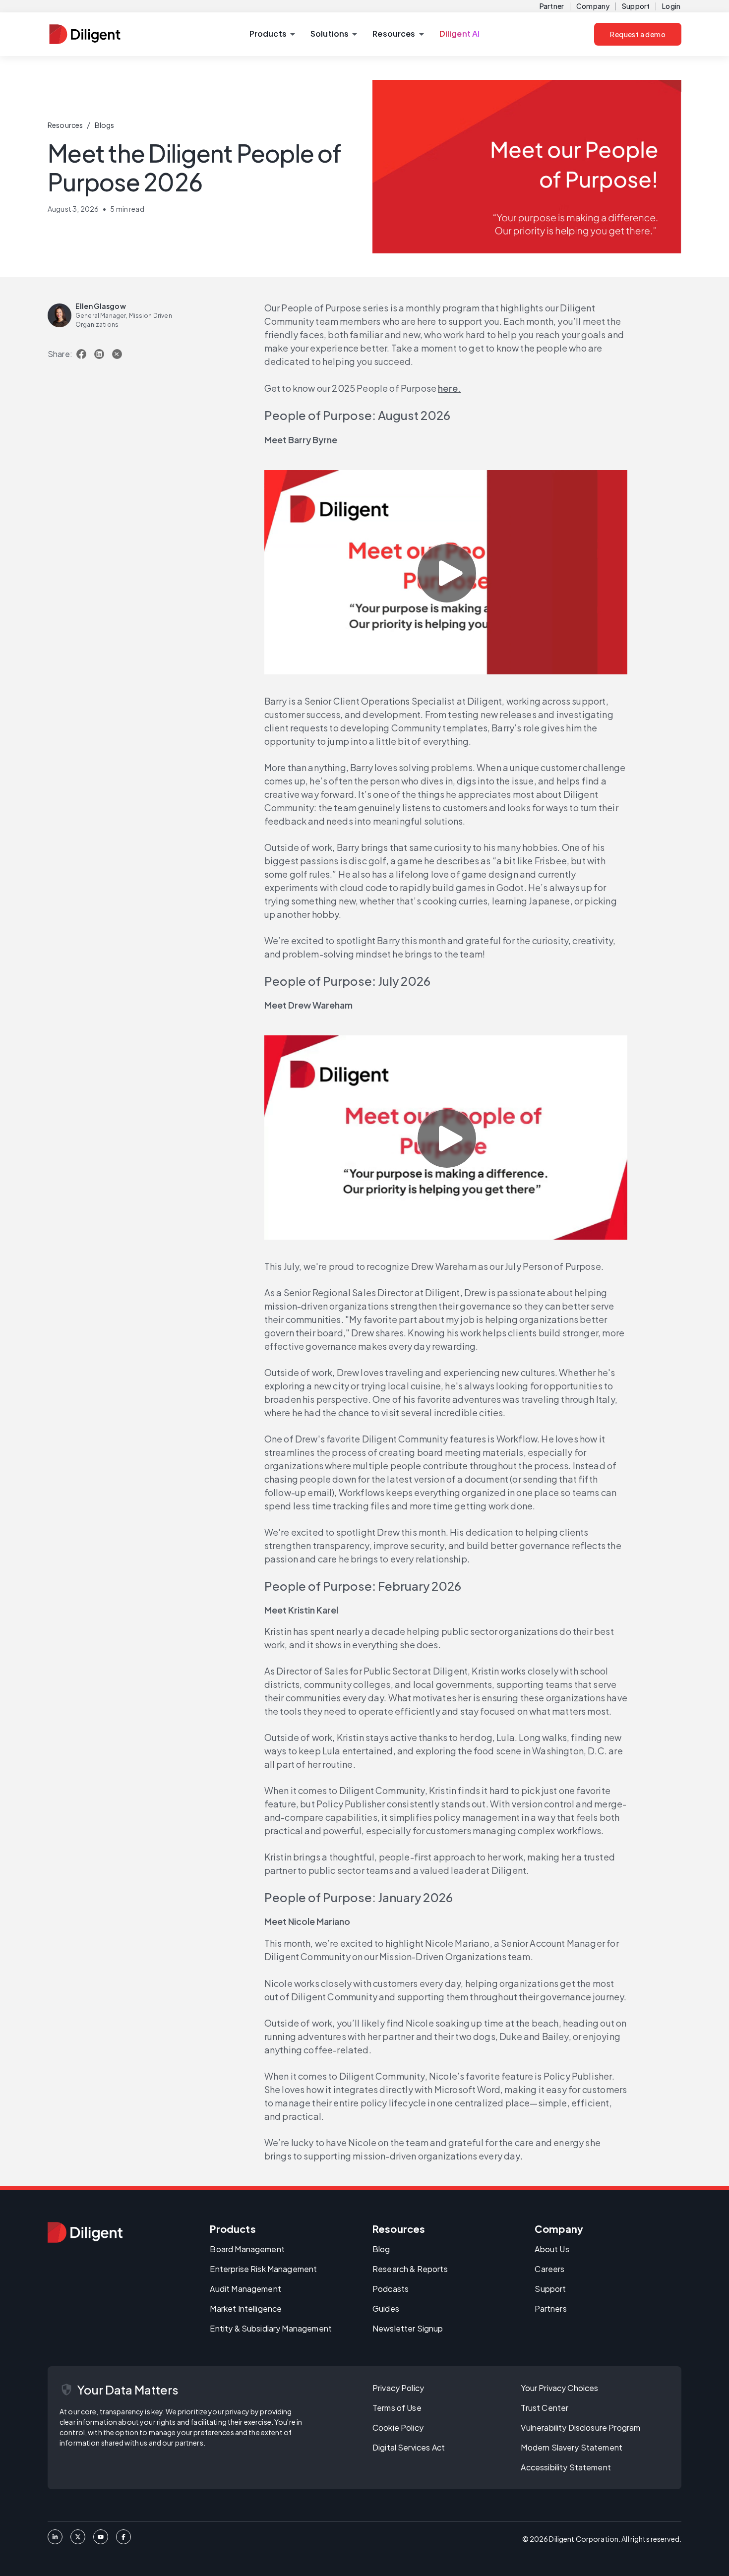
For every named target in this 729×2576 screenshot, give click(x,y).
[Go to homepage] (85, 2232)
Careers (549, 2269)
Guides (386, 2308)
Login (671, 6)
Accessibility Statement (566, 2467)
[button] (272, 34)
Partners (550, 2308)
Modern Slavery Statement (572, 2447)
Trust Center (545, 2408)
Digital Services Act (409, 2447)
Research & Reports (410, 2269)
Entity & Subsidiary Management (271, 2328)
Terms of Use (397, 2408)
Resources (65, 125)
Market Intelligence (246, 2308)
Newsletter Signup (408, 2328)
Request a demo (638, 34)
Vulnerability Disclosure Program (580, 2427)
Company (593, 6)
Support (636, 6)
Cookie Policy (398, 2427)
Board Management (247, 2249)
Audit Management (245, 2289)
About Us (552, 2249)
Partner (552, 6)
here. (449, 388)
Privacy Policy (398, 2388)
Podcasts (391, 2289)
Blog (381, 2249)
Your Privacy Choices (559, 2388)
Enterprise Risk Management (263, 2269)
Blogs (105, 125)
